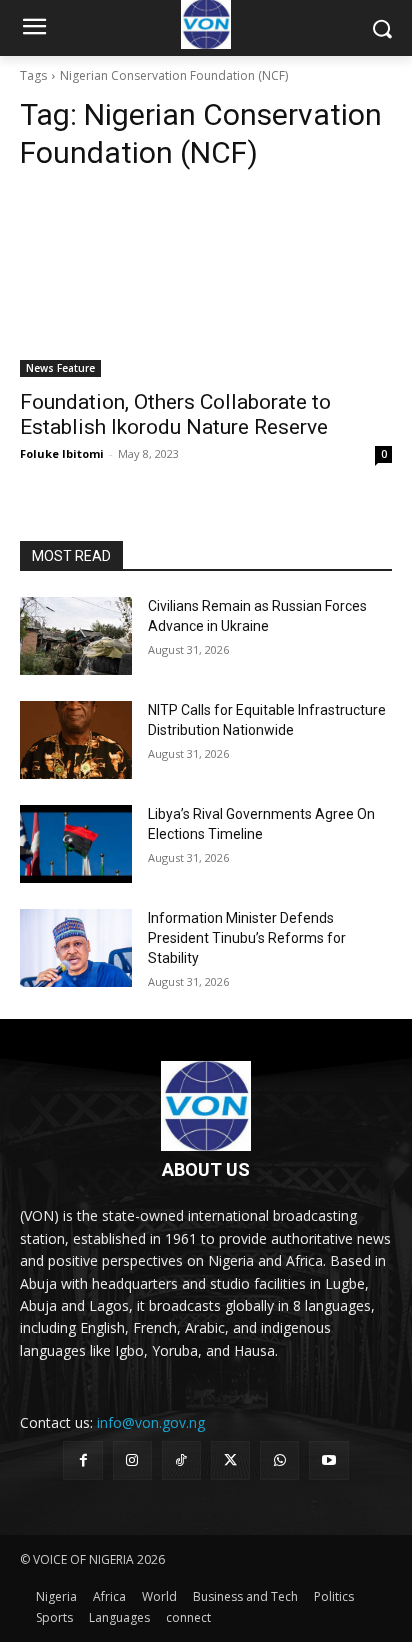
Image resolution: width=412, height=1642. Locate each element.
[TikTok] (181, 1460)
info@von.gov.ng (151, 1422)
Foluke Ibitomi (62, 453)
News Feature (60, 368)
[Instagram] (132, 1460)
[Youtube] (328, 1460)
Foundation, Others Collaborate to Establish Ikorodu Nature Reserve (175, 414)
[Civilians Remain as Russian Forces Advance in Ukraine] (76, 636)
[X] (230, 1460)
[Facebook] (82, 1460)
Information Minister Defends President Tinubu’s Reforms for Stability (247, 937)
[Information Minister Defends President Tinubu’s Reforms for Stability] (76, 948)
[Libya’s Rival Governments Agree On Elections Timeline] (76, 844)
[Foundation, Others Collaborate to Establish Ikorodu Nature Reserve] (206, 284)
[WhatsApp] (279, 1460)
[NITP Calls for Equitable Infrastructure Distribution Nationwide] (76, 740)
